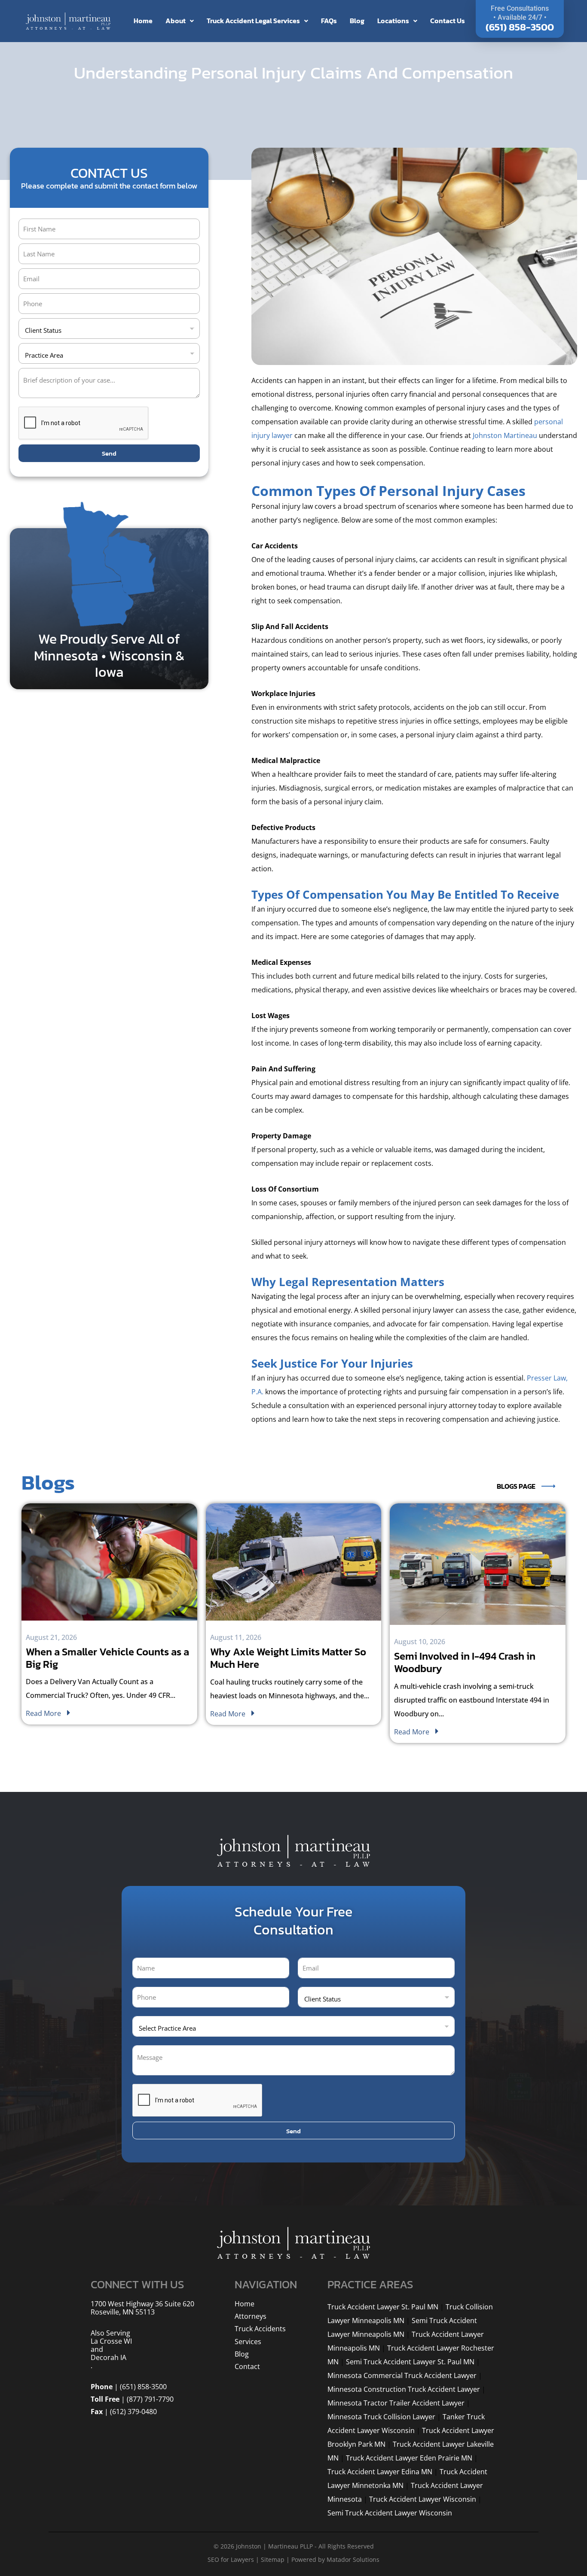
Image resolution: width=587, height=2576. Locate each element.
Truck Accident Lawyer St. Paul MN (383, 2307)
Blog (357, 21)
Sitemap (273, 2559)
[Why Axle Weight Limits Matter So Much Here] (294, 1562)
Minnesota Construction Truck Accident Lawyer (404, 2389)
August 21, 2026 (51, 1638)
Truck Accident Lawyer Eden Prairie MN (409, 2458)
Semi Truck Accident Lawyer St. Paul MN (410, 2362)
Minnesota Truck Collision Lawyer (381, 2417)
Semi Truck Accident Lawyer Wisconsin (390, 2513)
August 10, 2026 (420, 1642)
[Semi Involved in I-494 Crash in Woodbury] (478, 1564)
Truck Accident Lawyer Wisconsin (423, 2499)
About (176, 21)
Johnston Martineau (505, 435)
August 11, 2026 (236, 1638)
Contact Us (448, 21)
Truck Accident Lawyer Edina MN (380, 2472)
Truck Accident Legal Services (253, 21)
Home (143, 21)
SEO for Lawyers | (234, 2559)
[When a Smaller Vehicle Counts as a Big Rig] (109, 1562)
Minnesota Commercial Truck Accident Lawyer (402, 2375)
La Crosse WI (111, 2341)
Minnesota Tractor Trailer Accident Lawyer (396, 2403)
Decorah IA (109, 2358)
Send (109, 453)
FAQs (329, 21)
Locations (393, 21)
